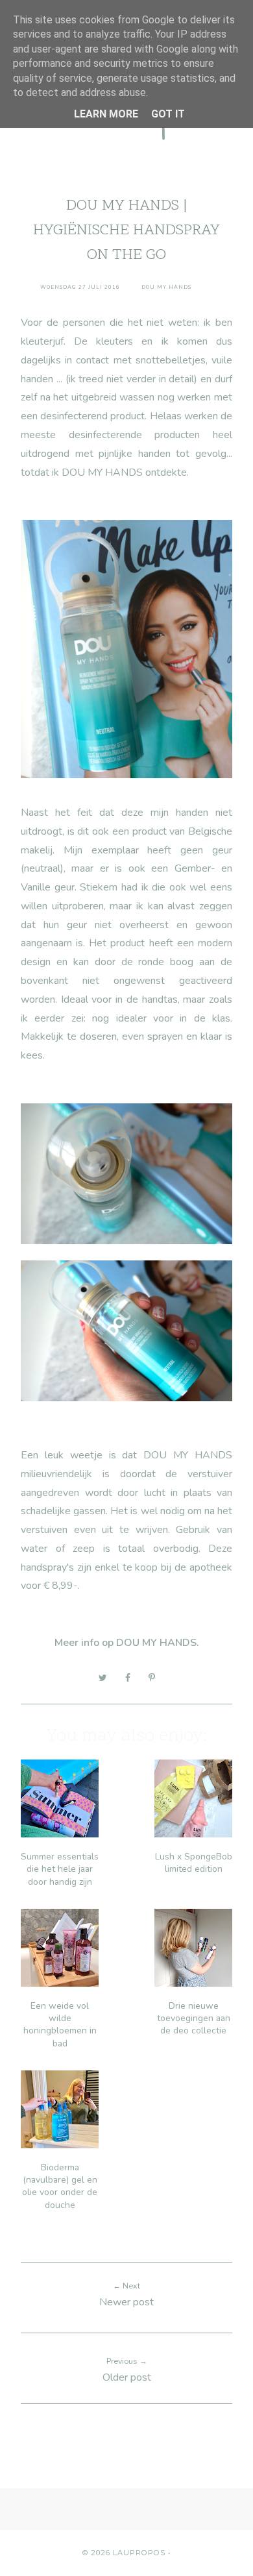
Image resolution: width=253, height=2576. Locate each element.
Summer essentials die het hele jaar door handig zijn (60, 1869)
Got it (168, 114)
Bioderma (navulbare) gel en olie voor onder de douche (60, 2186)
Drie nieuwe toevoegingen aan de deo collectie (194, 2018)
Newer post (126, 2302)
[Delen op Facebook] (128, 1678)
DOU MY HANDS (156, 1643)
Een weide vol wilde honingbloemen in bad (60, 2025)
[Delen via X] (103, 1678)
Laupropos (139, 2553)
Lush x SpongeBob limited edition (194, 1863)
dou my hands (166, 287)
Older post (127, 2377)
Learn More (106, 114)
